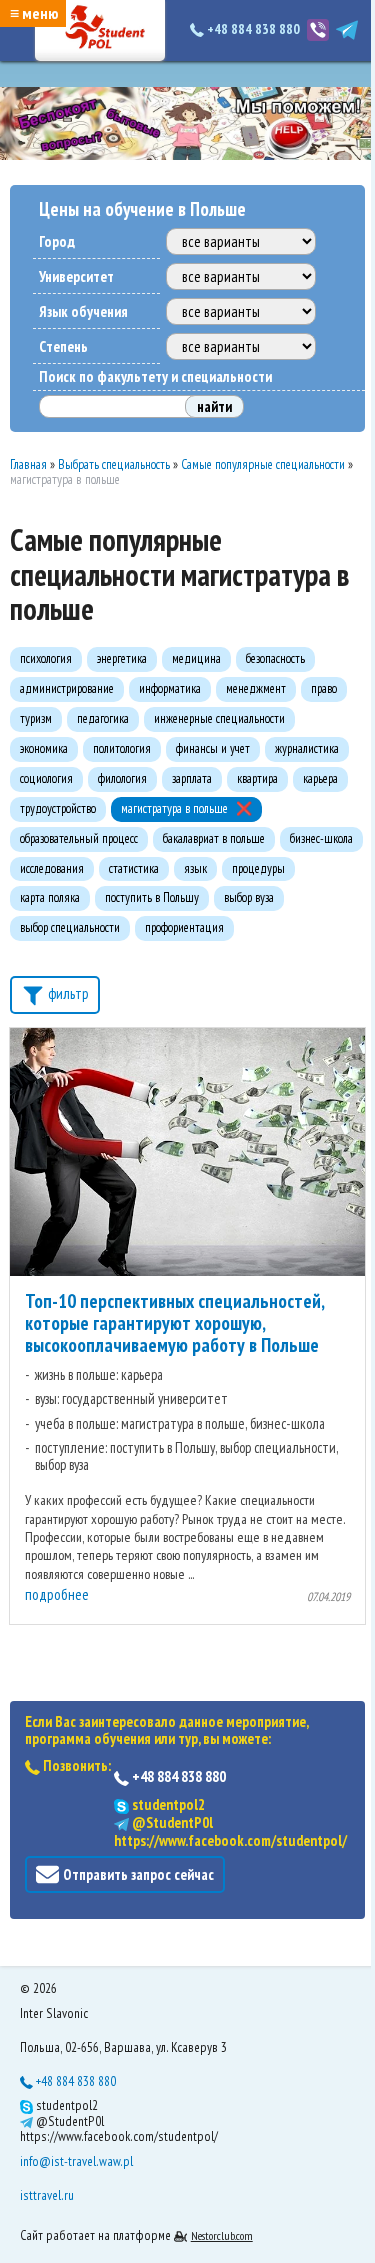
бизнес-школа (321, 838)
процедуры (258, 868)
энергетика (122, 658)
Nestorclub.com (222, 2235)
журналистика (307, 748)
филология (122, 778)
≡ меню (34, 13)
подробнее (57, 1594)
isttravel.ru (47, 2195)
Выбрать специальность (114, 464)
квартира (257, 778)
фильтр (67, 993)
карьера (320, 778)
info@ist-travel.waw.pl (76, 2161)
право (324, 688)
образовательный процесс (79, 838)
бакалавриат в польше (214, 838)
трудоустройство (58, 808)
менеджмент (256, 688)
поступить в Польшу (152, 897)
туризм (36, 718)
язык (195, 868)
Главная (28, 464)
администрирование (67, 688)
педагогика (103, 718)
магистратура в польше (174, 808)
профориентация (184, 927)
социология (46, 778)
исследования (52, 868)
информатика (170, 688)
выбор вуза (249, 897)
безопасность (275, 658)
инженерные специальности (219, 718)
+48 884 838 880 (253, 29)
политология (122, 748)
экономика (44, 748)
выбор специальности (70, 927)
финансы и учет (213, 748)
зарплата (192, 778)
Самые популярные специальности (263, 464)
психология (46, 658)
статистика (134, 868)
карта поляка (50, 897)
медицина (196, 658)
